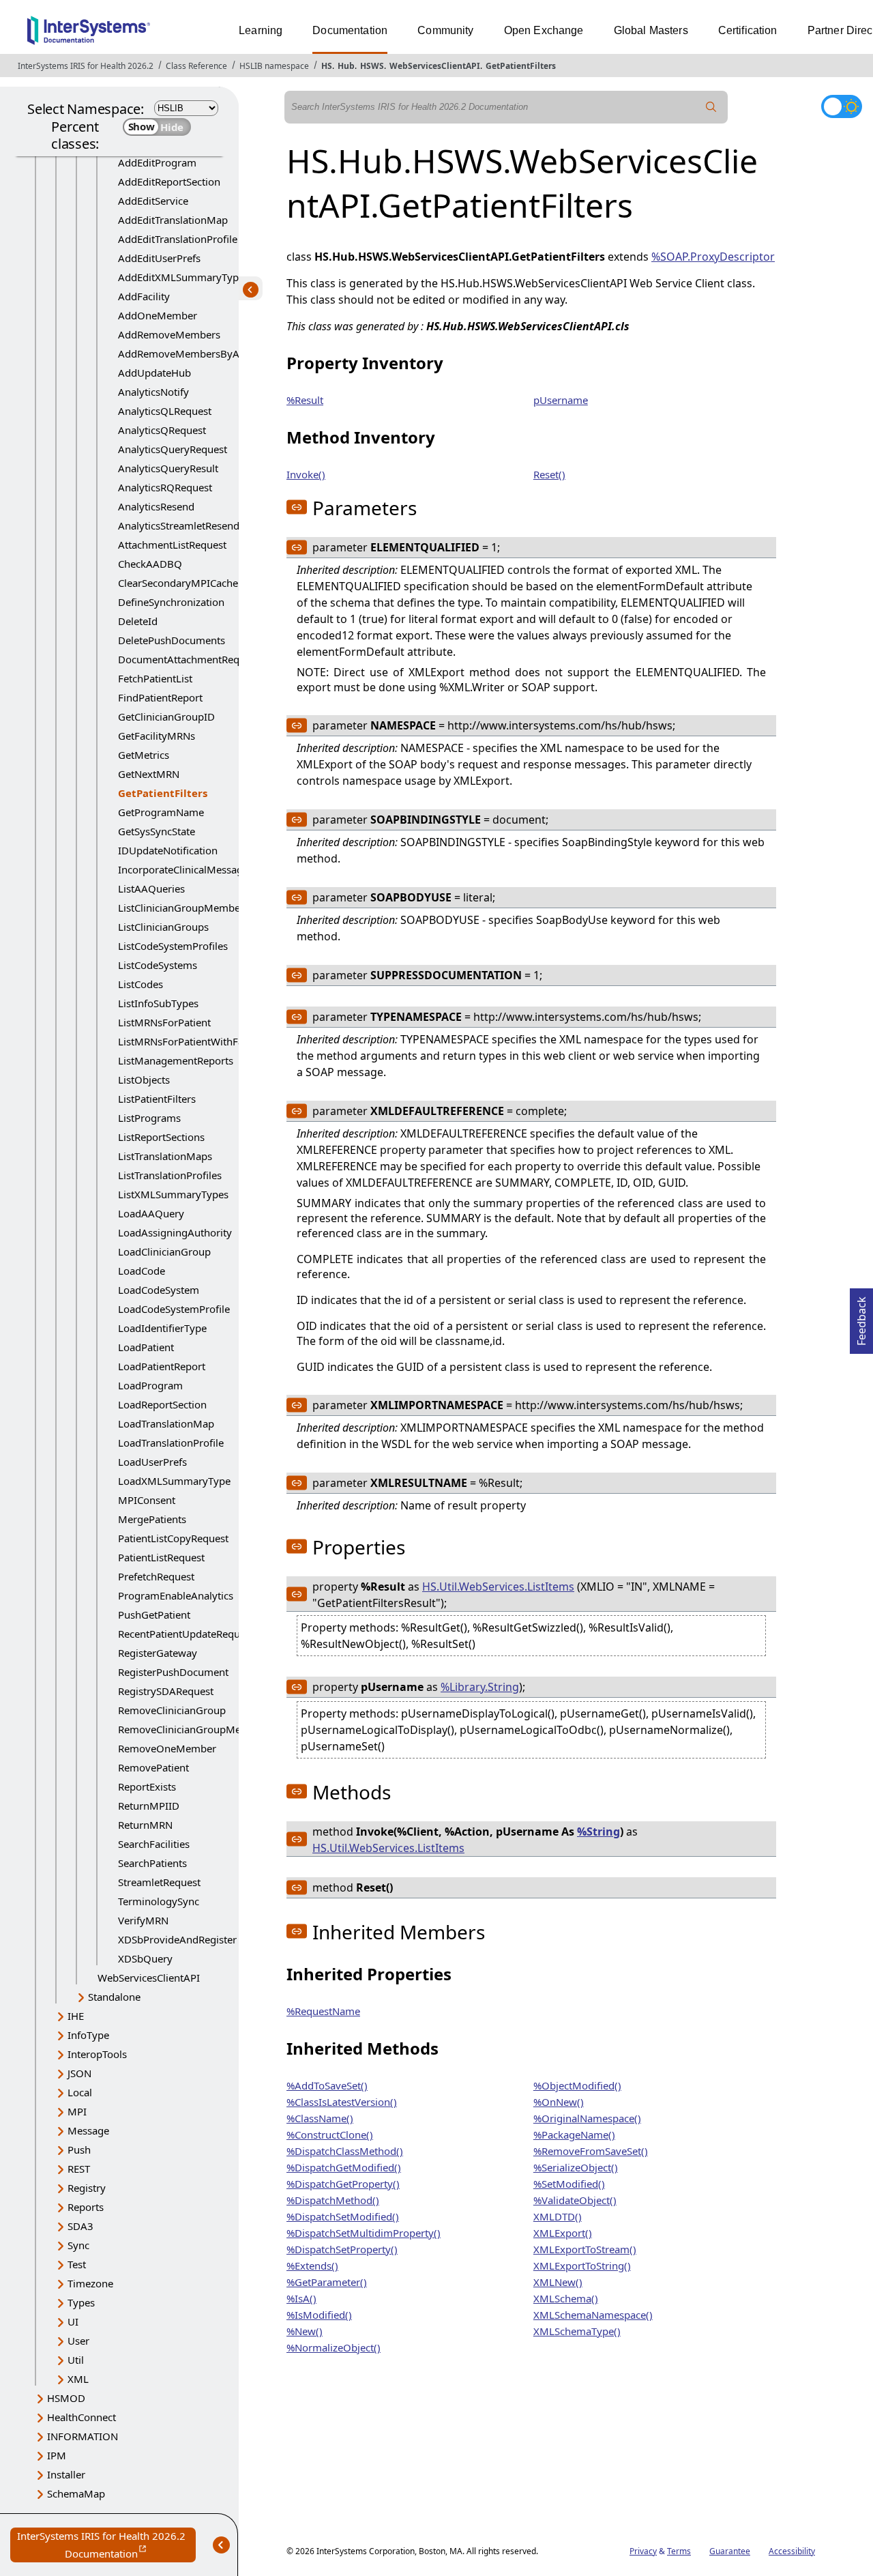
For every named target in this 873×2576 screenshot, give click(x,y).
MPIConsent (147, 1500)
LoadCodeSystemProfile (174, 1309)
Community (445, 30)
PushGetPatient (154, 1615)
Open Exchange (544, 30)
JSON (79, 2073)
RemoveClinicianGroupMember (192, 1729)
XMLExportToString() (582, 2266)
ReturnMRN (145, 1825)
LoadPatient (146, 1347)
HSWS (372, 66)
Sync (78, 2245)
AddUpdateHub (154, 373)
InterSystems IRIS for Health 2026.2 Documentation (106, 2546)
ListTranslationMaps (165, 1156)
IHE (76, 2016)
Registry (87, 2188)
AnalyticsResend (156, 506)
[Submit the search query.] (711, 107)
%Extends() (312, 2266)
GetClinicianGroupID (166, 717)
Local (80, 2092)
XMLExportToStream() (585, 2249)
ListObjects (144, 1080)
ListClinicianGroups (163, 927)
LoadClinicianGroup (164, 1251)
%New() (305, 2331)
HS (327, 66)
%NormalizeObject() (334, 2347)
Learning (261, 30)
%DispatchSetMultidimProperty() (364, 2233)
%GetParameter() (327, 2282)
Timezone (90, 2283)
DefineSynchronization (171, 602)
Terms (679, 2551)
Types (81, 2302)
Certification (748, 30)
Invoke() (306, 474)
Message (88, 2130)
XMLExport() (563, 2233)
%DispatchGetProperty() (343, 2184)
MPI (77, 2111)
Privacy (643, 2551)
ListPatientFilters (157, 1099)
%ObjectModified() (577, 2085)
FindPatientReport (160, 697)
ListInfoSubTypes (158, 1003)
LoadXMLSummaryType (174, 1481)
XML (78, 2379)
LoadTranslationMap (166, 1423)
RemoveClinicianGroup (172, 1710)
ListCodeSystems (158, 965)
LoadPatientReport (162, 1366)
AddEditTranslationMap (173, 220)
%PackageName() (574, 2134)
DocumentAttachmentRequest (189, 659)
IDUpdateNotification (168, 850)
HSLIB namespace (274, 66)
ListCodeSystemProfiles (173, 946)
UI (73, 2321)
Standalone (114, 1997)
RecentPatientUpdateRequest (186, 1634)
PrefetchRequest (156, 1576)
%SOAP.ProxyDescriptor (713, 257)
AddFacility (144, 296)
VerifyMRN (143, 1920)
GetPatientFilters (521, 66)
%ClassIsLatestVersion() (342, 2102)
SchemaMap (76, 2493)
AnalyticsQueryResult (168, 468)
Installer (66, 2474)
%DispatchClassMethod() (345, 2151)
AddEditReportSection (169, 182)
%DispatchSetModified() (343, 2216)
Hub (346, 66)
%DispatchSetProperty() (342, 2249)
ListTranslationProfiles (170, 1175)
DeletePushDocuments (172, 640)
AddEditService (153, 201)
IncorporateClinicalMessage (183, 869)
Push (79, 2150)
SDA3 (80, 2226)
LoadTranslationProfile (171, 1443)
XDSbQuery (145, 1958)
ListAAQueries (151, 888)
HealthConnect (82, 2417)
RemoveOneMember (167, 1748)
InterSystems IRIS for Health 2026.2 (86, 66)
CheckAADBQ (150, 564)
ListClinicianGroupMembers (183, 908)
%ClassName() (320, 2118)
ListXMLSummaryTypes (173, 1194)
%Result (305, 400)
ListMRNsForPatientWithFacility (192, 1041)
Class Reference (196, 66)
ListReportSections (161, 1137)
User (78, 2341)
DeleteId (138, 621)
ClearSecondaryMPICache (178, 583)
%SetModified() (569, 2184)
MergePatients (152, 1519)
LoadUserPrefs (152, 1462)
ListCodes (140, 984)
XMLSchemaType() (577, 2331)
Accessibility (792, 2551)
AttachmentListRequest (172, 545)
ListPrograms (149, 1118)
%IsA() (301, 2298)
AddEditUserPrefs (159, 258)
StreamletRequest (159, 1882)
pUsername (561, 400)
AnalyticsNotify (153, 392)
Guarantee (730, 2551)
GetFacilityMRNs (157, 736)
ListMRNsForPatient (164, 1022)
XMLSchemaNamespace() (593, 2315)
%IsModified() (319, 2315)
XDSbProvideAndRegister (177, 1939)
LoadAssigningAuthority (175, 1232)
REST (79, 2169)
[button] (297, 507)
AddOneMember (158, 315)
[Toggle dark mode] (842, 106)
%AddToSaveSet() (327, 2085)
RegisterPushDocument (173, 1672)
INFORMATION (83, 2436)
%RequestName (323, 2011)
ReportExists (147, 1786)
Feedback (861, 1317)
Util (76, 2360)
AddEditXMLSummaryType (181, 277)
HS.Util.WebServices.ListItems (498, 1587)
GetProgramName (161, 812)
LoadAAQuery (151, 1213)
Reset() (549, 474)
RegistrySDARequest (166, 1691)
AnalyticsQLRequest (165, 411)
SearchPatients (152, 1863)
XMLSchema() (566, 2298)
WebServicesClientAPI (435, 66)
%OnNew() (559, 2102)
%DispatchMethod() (333, 2200)
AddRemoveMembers (169, 334)
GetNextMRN (149, 774)
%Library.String (480, 1687)
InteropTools (97, 2054)
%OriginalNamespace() (587, 2118)
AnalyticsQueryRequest (173, 449)
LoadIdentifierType (162, 1328)
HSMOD (66, 2398)
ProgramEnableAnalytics (176, 1595)
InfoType (88, 2035)
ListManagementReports (176, 1060)
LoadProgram (150, 1385)
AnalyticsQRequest (162, 430)
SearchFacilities (154, 1844)
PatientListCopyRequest (173, 1538)
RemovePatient (153, 1767)
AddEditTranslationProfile (178, 239)
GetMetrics (144, 755)
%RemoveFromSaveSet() (591, 2151)
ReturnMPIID (149, 1806)
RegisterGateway (158, 1653)
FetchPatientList (155, 678)
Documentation (350, 30)
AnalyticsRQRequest (165, 487)
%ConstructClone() (330, 2134)
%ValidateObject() (575, 2200)
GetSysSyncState (157, 831)
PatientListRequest (161, 1557)
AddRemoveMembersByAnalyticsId (201, 353)
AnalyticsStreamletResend (179, 525)
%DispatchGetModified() (344, 2167)
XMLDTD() (558, 2216)
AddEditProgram (157, 162)
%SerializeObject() (576, 2167)
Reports (86, 2207)
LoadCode (142, 1271)
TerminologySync (159, 1901)
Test (77, 2264)
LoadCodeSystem (159, 1290)
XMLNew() (558, 2282)
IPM (57, 2455)
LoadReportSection (162, 1404)
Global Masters (651, 30)
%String (598, 1832)
